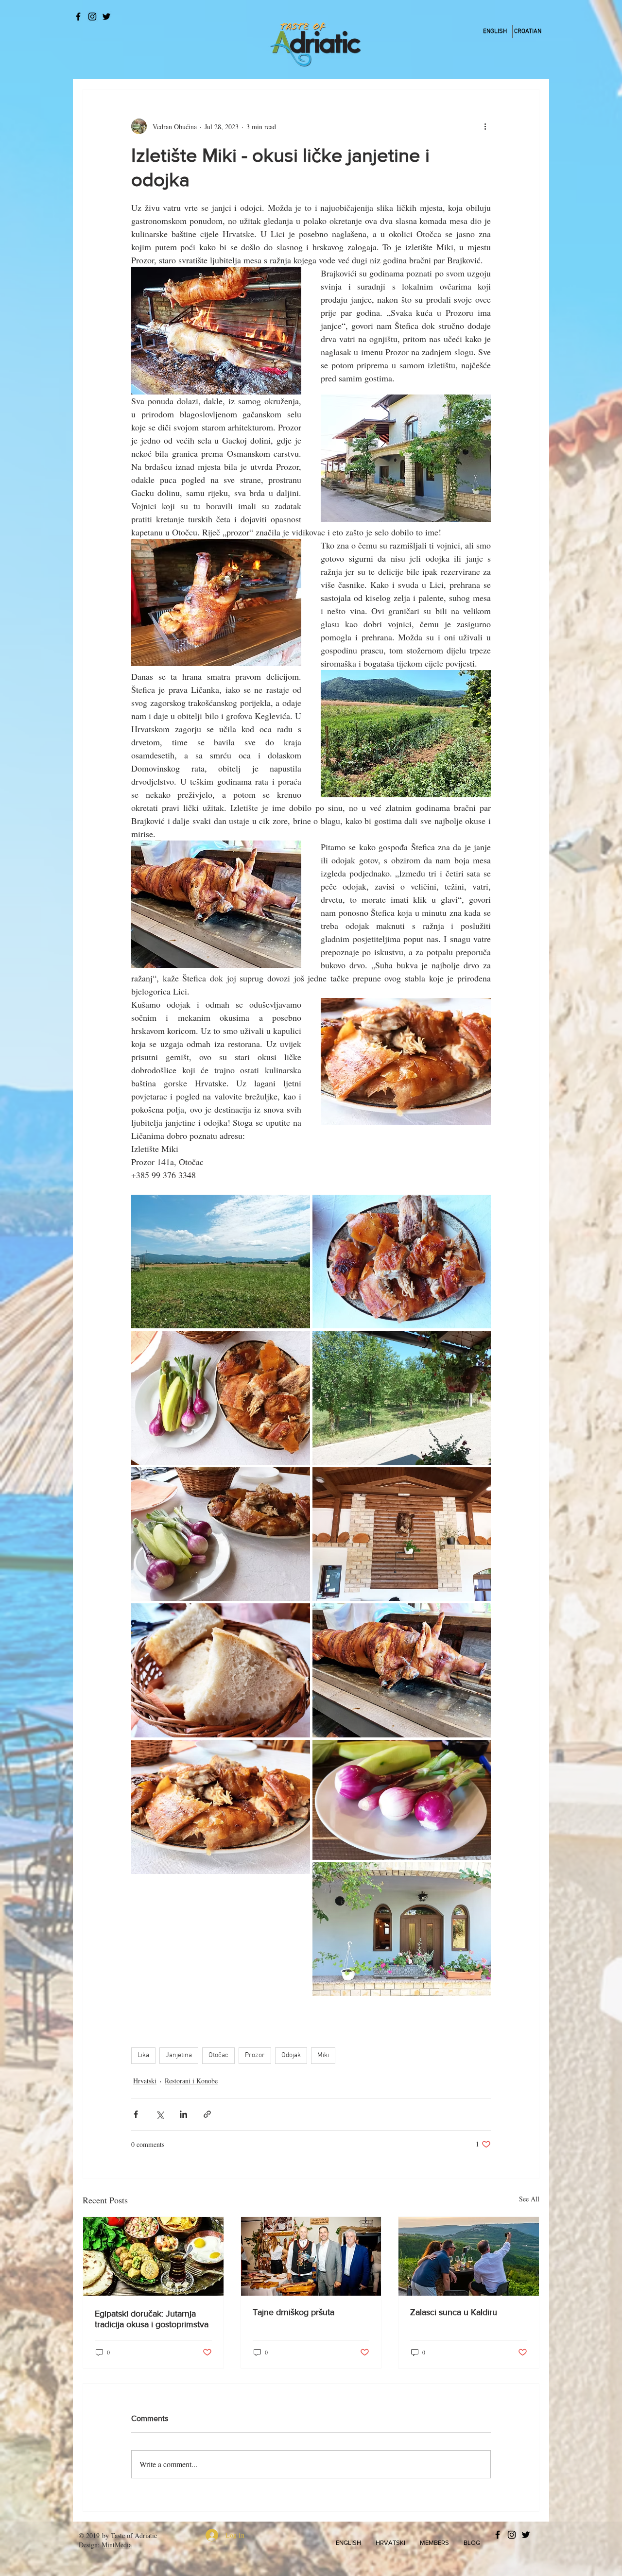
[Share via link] (207, 2114)
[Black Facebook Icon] (78, 17)
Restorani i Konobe (191, 2081)
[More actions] (485, 126)
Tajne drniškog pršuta (294, 2312)
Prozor (255, 2055)
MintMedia (117, 2545)
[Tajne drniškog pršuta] (311, 2256)
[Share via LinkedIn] (183, 2114)
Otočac (218, 2055)
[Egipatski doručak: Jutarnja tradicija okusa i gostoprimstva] (153, 2256)
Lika (143, 2055)
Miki (323, 2055)
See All (529, 2199)
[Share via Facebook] (136, 2114)
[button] (348, 2543)
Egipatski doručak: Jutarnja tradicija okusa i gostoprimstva (152, 2319)
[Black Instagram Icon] (92, 17)
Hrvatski (145, 2081)
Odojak (291, 2055)
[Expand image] (221, 1262)
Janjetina (179, 2055)
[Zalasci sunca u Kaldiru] (469, 2256)
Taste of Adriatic (134, 2535)
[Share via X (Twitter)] (160, 2114)
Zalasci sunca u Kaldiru (454, 2312)
